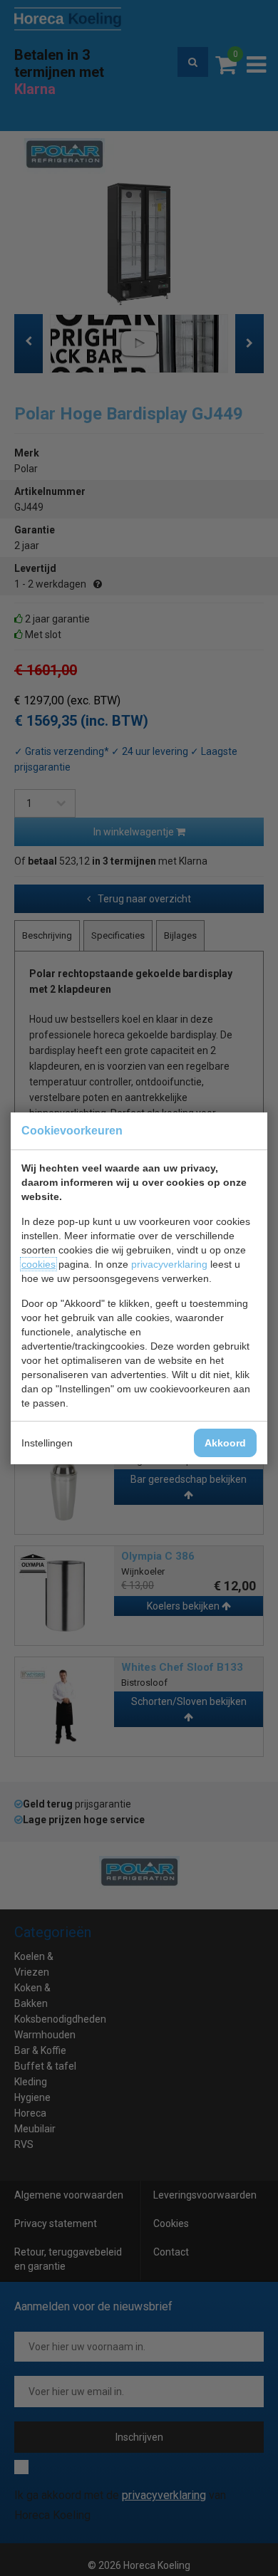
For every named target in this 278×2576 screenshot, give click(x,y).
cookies (38, 1264)
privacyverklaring (169, 1264)
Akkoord (225, 1443)
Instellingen (47, 1443)
